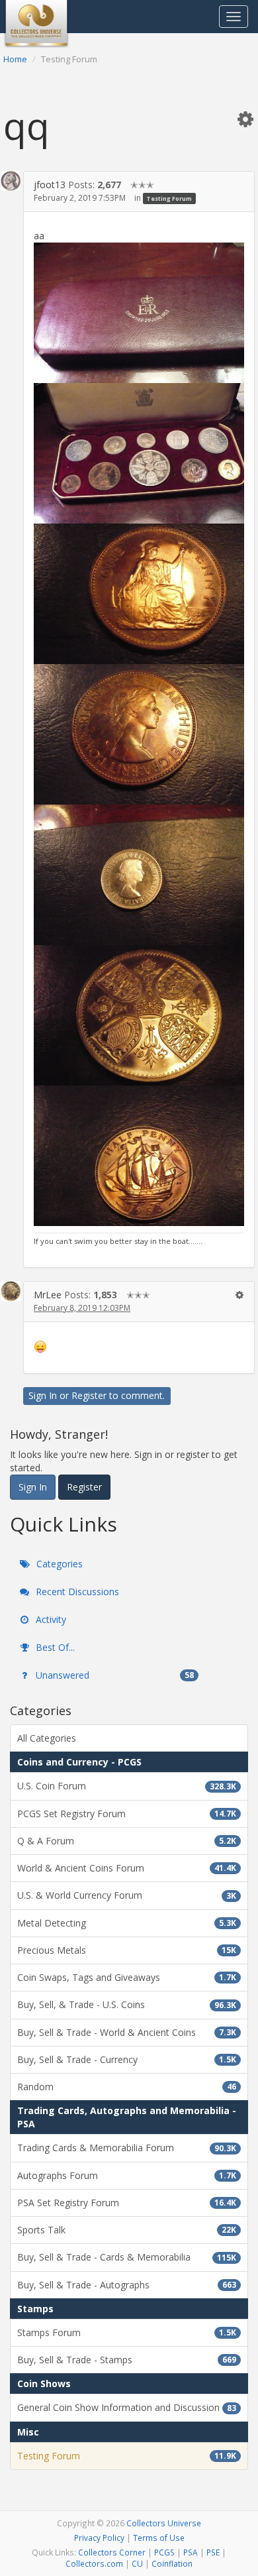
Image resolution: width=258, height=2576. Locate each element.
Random (127, 2087)
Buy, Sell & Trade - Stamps (127, 2360)
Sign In (43, 1395)
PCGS (164, 2552)
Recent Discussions (76, 1592)
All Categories (47, 1738)
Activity (50, 1619)
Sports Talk (127, 2230)
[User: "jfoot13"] (11, 181)
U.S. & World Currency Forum (127, 1895)
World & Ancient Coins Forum (127, 1868)
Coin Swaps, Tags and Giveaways (127, 1977)
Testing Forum (169, 198)
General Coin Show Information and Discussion (127, 2407)
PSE (213, 2552)
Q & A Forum (127, 1841)
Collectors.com (94, 2563)
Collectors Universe (164, 2523)
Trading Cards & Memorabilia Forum (127, 2148)
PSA (191, 2552)
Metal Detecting (127, 1923)
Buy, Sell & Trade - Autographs (127, 2285)
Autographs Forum (127, 2175)
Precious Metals (127, 1950)
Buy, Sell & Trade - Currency (127, 2059)
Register (89, 1395)
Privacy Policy (99, 2538)
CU (137, 2563)
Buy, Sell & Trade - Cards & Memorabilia (127, 2257)
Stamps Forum (127, 2332)
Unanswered (113, 1675)
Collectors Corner (112, 2552)
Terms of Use (159, 2538)
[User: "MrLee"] (11, 1291)
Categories (58, 1564)
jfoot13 (50, 185)
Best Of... (54, 1647)
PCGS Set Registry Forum (127, 1814)
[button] (245, 119)
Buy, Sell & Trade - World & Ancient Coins (127, 2032)
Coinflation (172, 2563)
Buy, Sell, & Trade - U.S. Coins (127, 2004)
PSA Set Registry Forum (127, 2203)
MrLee (48, 1295)
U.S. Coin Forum (127, 1786)
